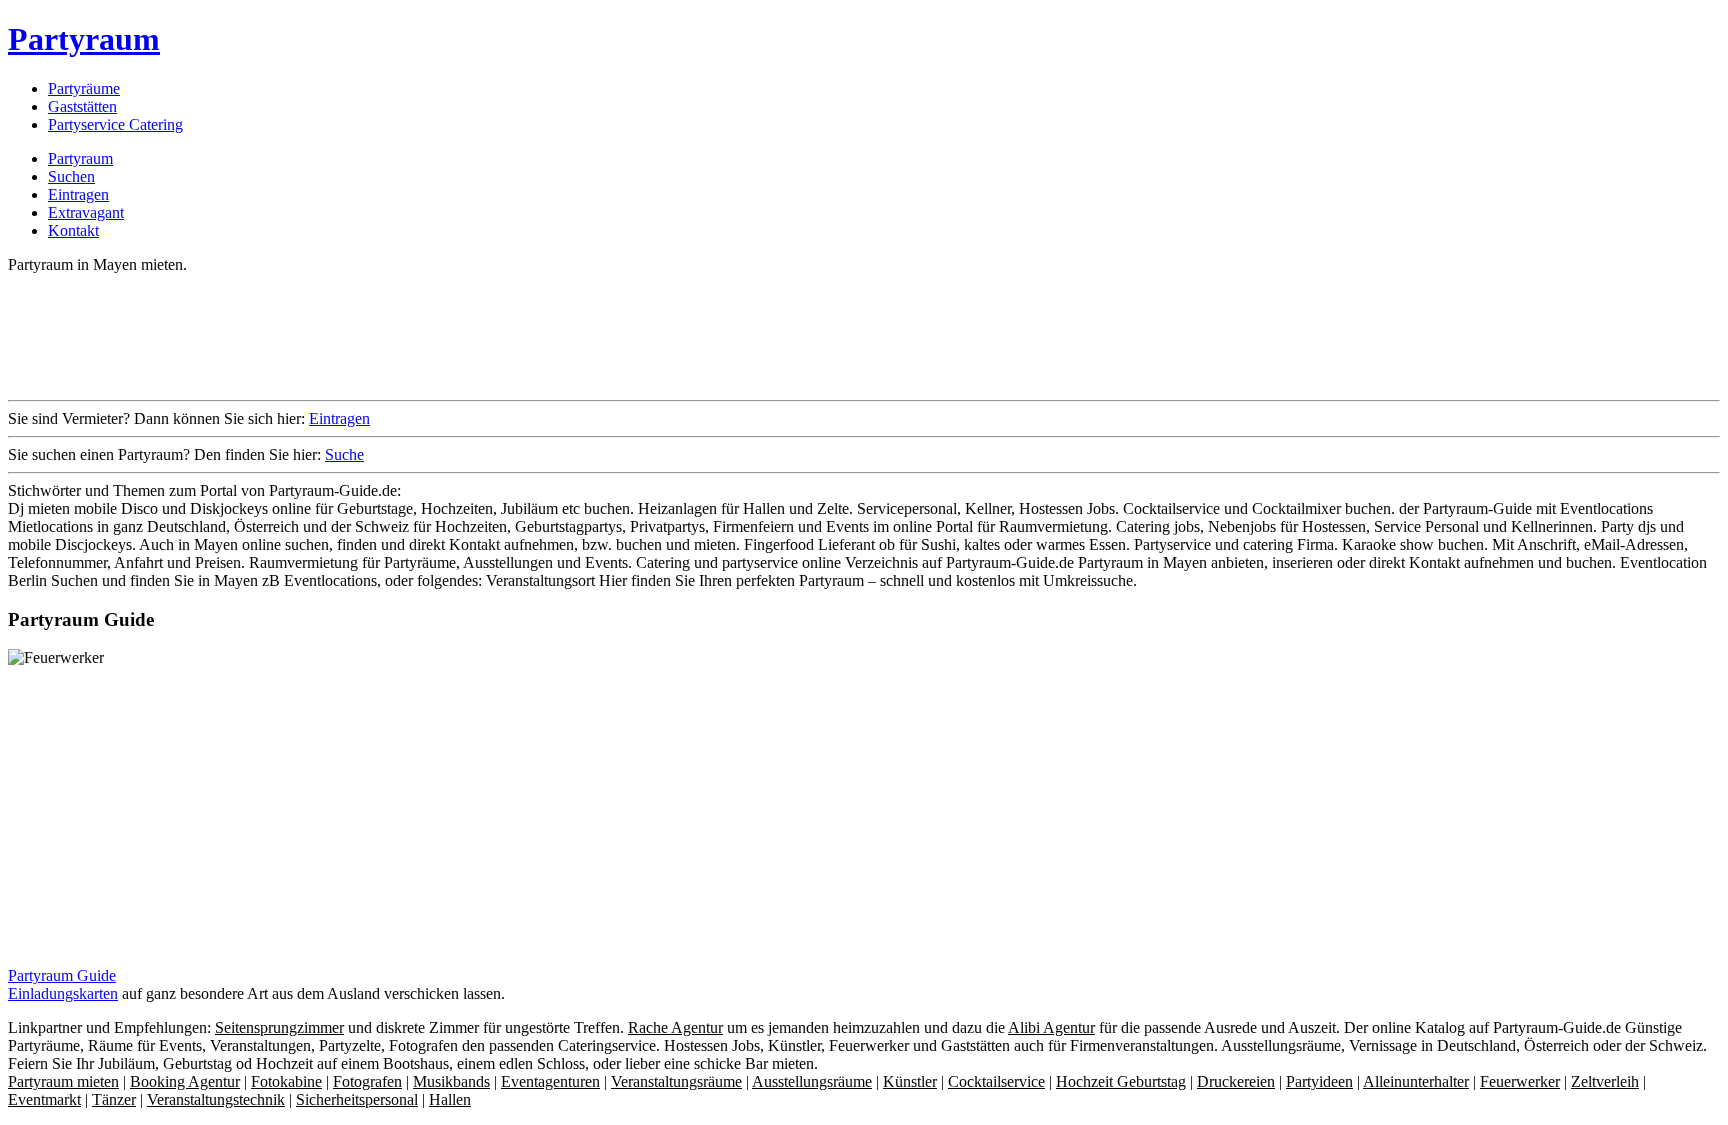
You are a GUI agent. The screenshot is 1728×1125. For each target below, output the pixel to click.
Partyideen (1319, 1081)
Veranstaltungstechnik (216, 1099)
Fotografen (367, 1081)
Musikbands (451, 1081)
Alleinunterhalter (1416, 1081)
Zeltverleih (1605, 1081)
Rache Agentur (675, 1027)
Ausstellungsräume (812, 1081)
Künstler (910, 1081)
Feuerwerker (1520, 1081)
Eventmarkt (44, 1099)
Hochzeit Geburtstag (1121, 1081)
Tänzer (114, 1099)
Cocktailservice (996, 1081)
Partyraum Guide (62, 975)
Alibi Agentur (1051, 1027)
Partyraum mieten (63, 1081)
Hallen (450, 1099)
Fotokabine (286, 1081)
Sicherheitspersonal (357, 1099)
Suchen (71, 176)
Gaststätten (82, 106)
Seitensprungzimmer (279, 1027)
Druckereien (1236, 1081)
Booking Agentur (185, 1081)
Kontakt (73, 230)
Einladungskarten (63, 993)
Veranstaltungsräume (676, 1081)
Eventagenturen (550, 1081)
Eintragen (78, 194)
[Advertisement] (372, 335)
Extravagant (86, 212)
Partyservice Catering (115, 124)
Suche (344, 454)
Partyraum (84, 39)
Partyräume (84, 88)
